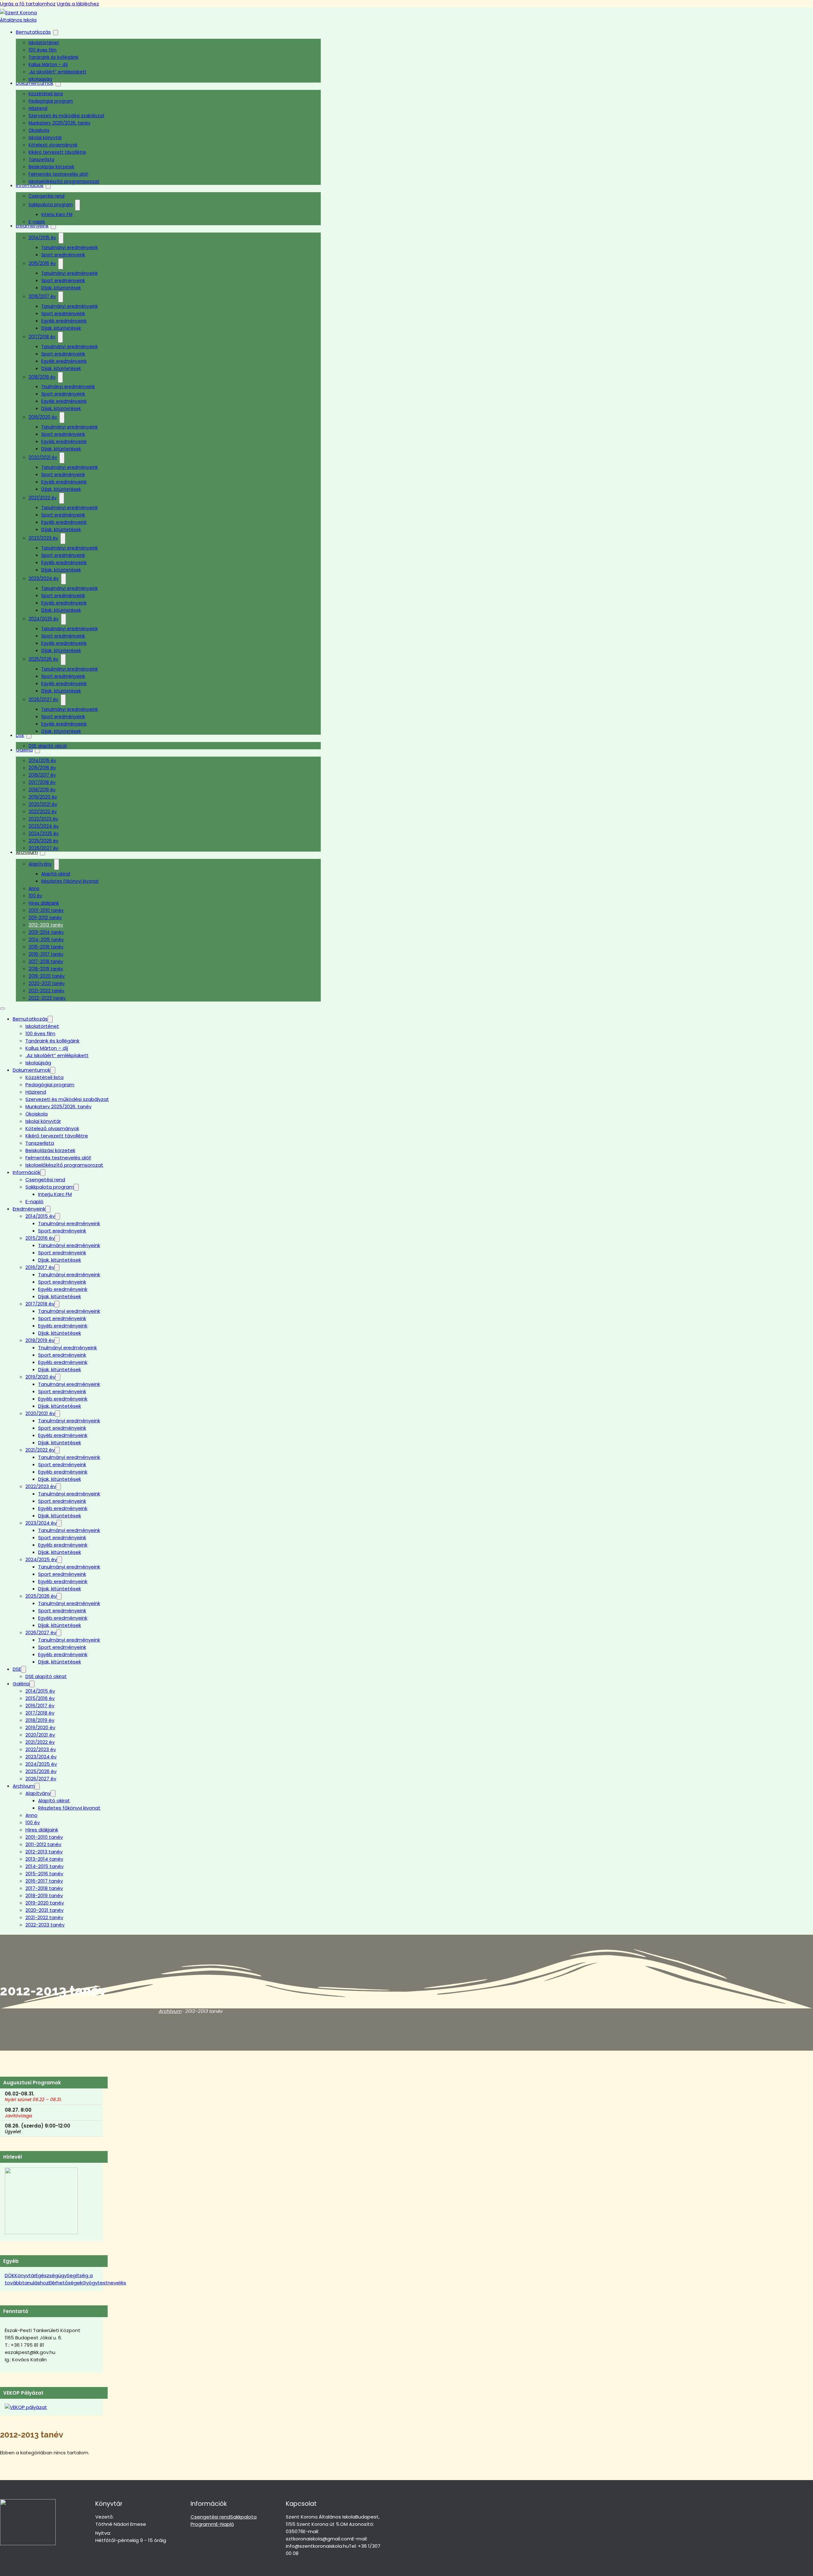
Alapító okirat (56, 874)
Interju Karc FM (57, 215)
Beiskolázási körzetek (51, 167)
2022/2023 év (43, 538)
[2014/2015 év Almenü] (61, 238)
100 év (35, 896)
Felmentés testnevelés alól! (58, 174)
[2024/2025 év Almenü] (64, 619)
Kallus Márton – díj (48, 65)
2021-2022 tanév (47, 991)
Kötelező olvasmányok (53, 145)
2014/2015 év (42, 238)
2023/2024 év (44, 579)
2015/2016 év (42, 263)
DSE (20, 735)
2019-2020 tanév (47, 976)
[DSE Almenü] (29, 736)
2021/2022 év (43, 498)
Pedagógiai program (51, 101)
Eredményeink (29, 1209)
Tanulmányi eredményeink (70, 248)
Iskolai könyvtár (45, 138)
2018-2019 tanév (46, 969)
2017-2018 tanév (46, 962)
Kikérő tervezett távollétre (57, 152)
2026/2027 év (44, 700)
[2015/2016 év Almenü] (61, 264)
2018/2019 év (42, 377)
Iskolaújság (40, 79)
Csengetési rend (47, 196)
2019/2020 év (43, 417)
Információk (27, 1172)
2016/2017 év (42, 297)
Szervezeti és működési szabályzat (67, 116)
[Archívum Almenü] (37, 1786)
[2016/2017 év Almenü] (61, 297)
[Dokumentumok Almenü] (58, 84)
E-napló (37, 222)
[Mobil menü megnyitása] (3, 1008)
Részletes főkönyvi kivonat (70, 881)
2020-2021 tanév (47, 984)
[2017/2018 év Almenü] (60, 337)
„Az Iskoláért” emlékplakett (57, 72)
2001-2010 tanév (46, 910)
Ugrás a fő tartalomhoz (28, 4)
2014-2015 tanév (46, 940)
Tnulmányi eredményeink (68, 387)
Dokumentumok (31, 1070)
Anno (34, 889)
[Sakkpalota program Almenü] (77, 205)
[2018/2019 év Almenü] (60, 378)
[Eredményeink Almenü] (53, 226)
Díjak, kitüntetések (61, 288)
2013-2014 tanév (46, 932)
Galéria (24, 750)
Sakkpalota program (51, 205)
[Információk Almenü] (43, 1173)
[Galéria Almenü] (32, 1684)
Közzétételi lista (46, 94)
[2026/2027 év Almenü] (63, 700)
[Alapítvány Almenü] (57, 864)
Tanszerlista (41, 160)
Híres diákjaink (44, 903)
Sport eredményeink (63, 255)
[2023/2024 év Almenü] (64, 579)
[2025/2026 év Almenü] (63, 660)
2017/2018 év (42, 337)
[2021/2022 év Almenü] (62, 498)
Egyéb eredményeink (64, 321)
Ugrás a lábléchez (78, 4)
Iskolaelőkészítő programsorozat (64, 182)
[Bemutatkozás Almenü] (56, 33)
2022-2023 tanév (47, 998)
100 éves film (43, 50)
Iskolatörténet (44, 43)
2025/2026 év (44, 659)
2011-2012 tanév (45, 918)
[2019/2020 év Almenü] (62, 418)
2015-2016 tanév (46, 947)
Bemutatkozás (33, 32)
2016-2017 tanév (46, 954)
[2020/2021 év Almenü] (62, 458)
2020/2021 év (43, 458)
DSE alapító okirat (48, 746)
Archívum (27, 852)
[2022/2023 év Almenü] (63, 539)
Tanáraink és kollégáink (54, 57)
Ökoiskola (39, 130)
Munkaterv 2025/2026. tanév (60, 123)
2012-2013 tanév (46, 925)
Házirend (38, 108)
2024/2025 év (44, 619)
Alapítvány (40, 864)
